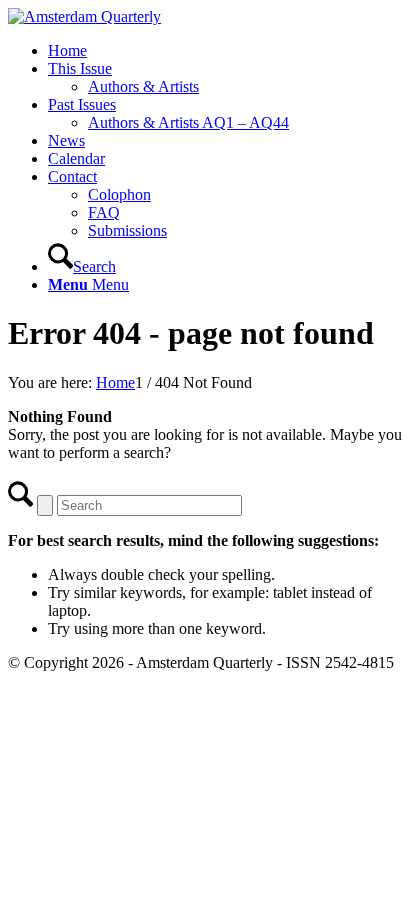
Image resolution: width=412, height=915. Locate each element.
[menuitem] (226, 51)
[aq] (84, 16)
